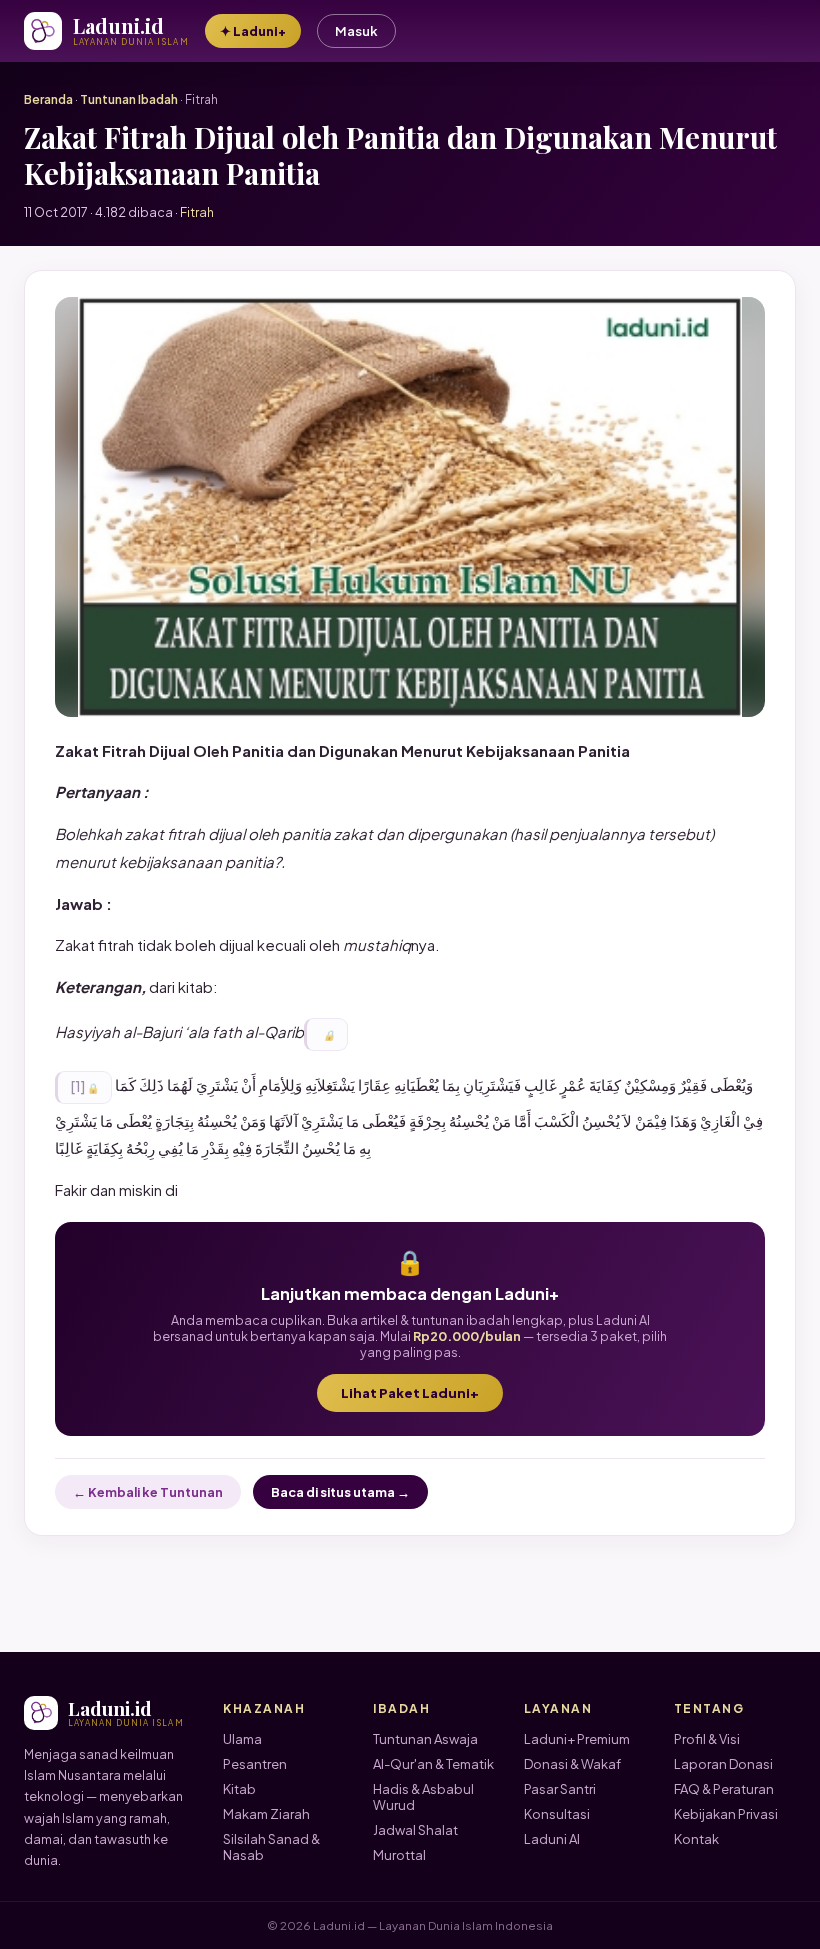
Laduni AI (552, 1839)
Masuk (356, 31)
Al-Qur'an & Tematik (433, 1764)
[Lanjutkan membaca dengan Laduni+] (326, 1034)
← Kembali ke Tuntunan (148, 1492)
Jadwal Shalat (415, 1830)
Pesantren (255, 1764)
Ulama (242, 1739)
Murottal (399, 1855)
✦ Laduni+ (253, 31)
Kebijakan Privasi (726, 1814)
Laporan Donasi (723, 1764)
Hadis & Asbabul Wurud (423, 1797)
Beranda (48, 99)
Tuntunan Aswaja (425, 1739)
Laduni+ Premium (577, 1739)
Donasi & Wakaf (572, 1764)
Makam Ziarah (266, 1814)
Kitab (239, 1789)
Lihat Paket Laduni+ (410, 1393)
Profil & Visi (707, 1739)
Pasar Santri (560, 1789)
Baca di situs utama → (340, 1492)
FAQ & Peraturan (724, 1789)
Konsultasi (557, 1814)
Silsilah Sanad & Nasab (271, 1847)
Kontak (696, 1839)
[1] (77, 1086)
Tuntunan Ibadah (129, 99)
